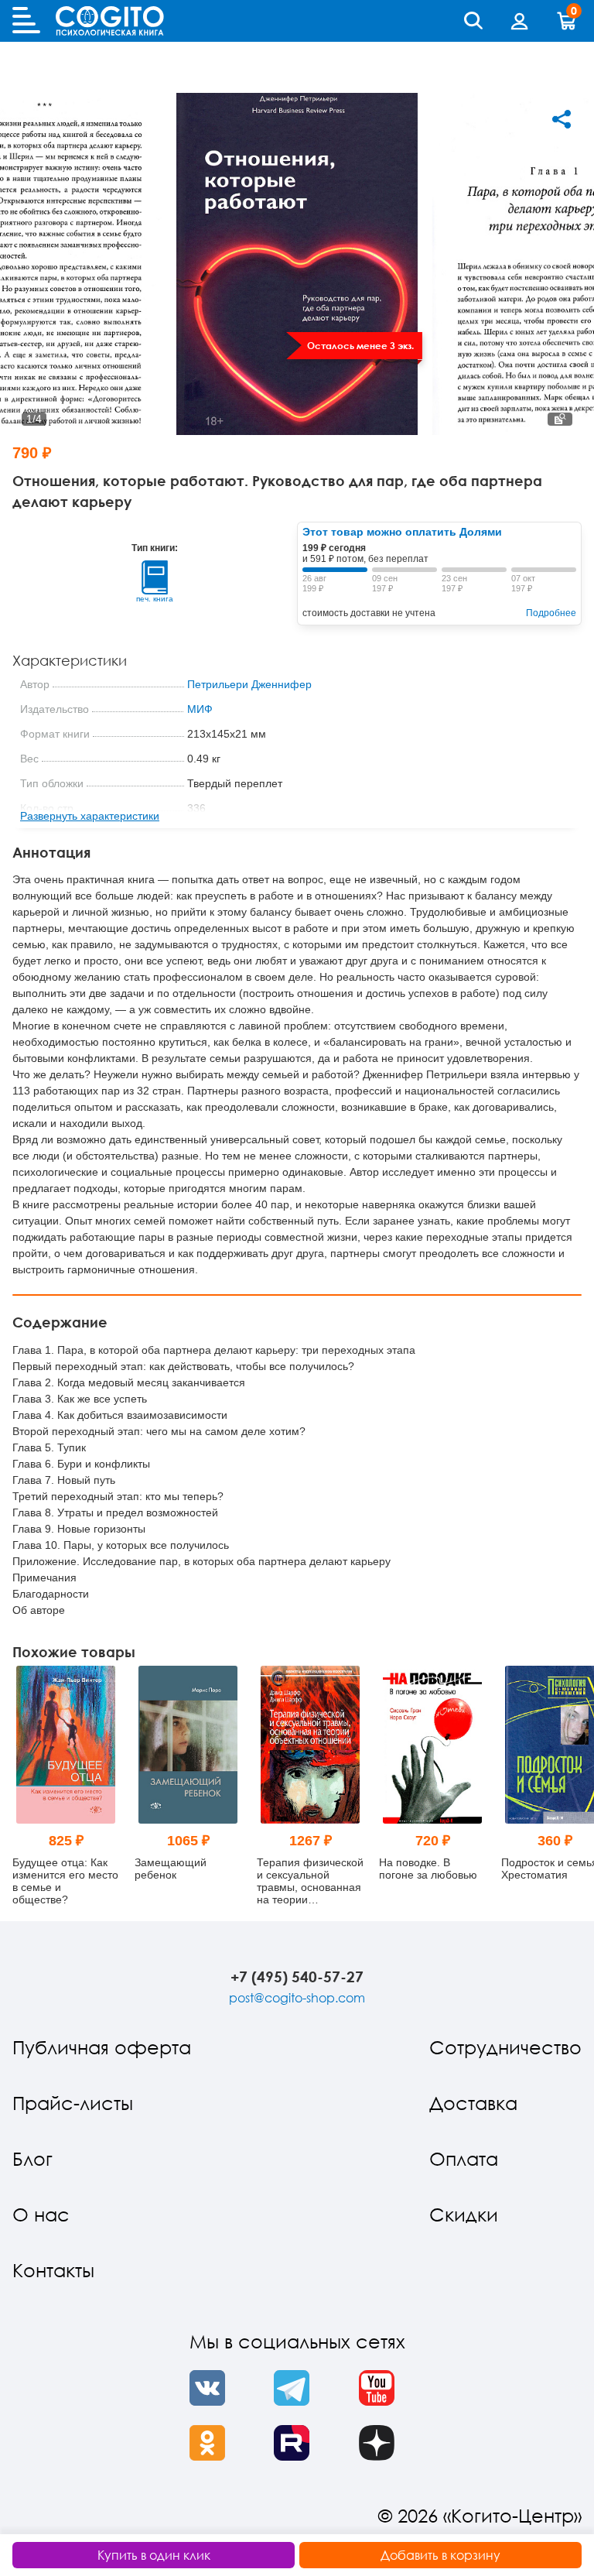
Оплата (464, 2158)
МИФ (200, 709)
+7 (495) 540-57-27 (297, 1977)
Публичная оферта (102, 2047)
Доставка (473, 2103)
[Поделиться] (562, 119)
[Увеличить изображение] (560, 419)
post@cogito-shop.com (297, 1998)
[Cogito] (110, 21)
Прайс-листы (73, 2103)
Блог (32, 2158)
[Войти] (520, 21)
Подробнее (551, 613)
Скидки (464, 2214)
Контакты (53, 2270)
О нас (41, 2214)
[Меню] (26, 21)
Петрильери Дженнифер (249, 684)
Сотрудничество (505, 2047)
